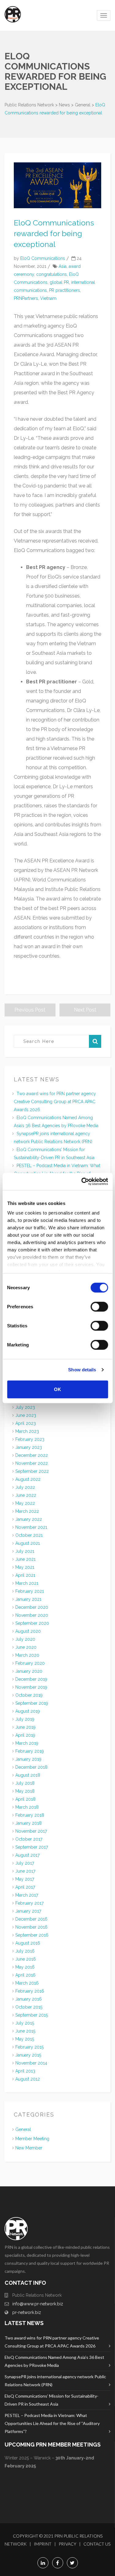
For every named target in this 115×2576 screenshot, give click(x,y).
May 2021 (25, 1567)
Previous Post (30, 1010)
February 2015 (29, 2047)
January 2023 (29, 1447)
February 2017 (29, 1903)
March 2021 (27, 1583)
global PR (59, 282)
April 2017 (25, 1887)
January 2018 (29, 1823)
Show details (82, 1370)
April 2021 (25, 1575)
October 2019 (29, 1695)
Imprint (43, 2544)
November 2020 (32, 1615)
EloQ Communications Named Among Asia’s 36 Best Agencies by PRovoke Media (54, 2361)
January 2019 (28, 1759)
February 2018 (30, 1815)
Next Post (85, 1010)
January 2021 (28, 1599)
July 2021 (25, 1551)
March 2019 (27, 1743)
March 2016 (27, 1983)
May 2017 (25, 1879)
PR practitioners (65, 290)
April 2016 (25, 1975)
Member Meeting (32, 2139)
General (23, 2129)
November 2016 (31, 1927)
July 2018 (25, 1783)
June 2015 (25, 2031)
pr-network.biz (27, 2312)
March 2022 (27, 1511)
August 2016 (28, 1943)
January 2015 (28, 2055)
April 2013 (25, 2071)
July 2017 (25, 1863)
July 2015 (25, 2023)
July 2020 (25, 1639)
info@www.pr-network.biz (38, 2304)
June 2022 (26, 1495)
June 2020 (26, 1647)
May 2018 (25, 1791)
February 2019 (30, 1751)
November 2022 (32, 1463)
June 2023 (26, 1415)
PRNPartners (26, 298)
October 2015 (29, 2007)
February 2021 (30, 1591)
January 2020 (29, 1671)
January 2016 (29, 1999)
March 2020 (27, 1655)
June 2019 (25, 1727)
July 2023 (25, 1407)
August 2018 (28, 1775)
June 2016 (26, 1959)
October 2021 (29, 1535)
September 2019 (32, 1703)
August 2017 (27, 1855)
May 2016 (25, 1967)
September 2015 (32, 2015)
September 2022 (32, 1471)
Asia (63, 266)
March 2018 (27, 1807)
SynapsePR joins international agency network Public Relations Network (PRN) (55, 2381)
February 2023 (30, 1439)
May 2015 (25, 2039)
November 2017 (31, 1831)
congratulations (52, 274)
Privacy (67, 2544)
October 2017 (29, 1839)
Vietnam (48, 298)
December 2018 (31, 1767)
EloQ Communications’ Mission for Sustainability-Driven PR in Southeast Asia (52, 2400)
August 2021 (28, 1543)
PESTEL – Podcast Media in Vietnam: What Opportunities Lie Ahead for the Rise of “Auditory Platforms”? (52, 2423)
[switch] (99, 1306)
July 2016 (25, 1951)
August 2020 (28, 1631)
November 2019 (31, 1687)
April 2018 (25, 1799)
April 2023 (26, 1423)
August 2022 (28, 1479)
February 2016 (30, 1991)
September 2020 (32, 1623)
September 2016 (32, 1935)
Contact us (97, 2544)
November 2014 (31, 2063)
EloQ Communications (43, 258)
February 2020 (30, 1663)
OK (57, 1389)
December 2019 (31, 1679)
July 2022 (25, 1487)
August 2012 (28, 2079)
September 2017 (32, 1847)
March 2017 (27, 1895)
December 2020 (32, 1607)
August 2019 (28, 1711)
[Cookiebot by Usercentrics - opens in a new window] (82, 1182)
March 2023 (27, 1431)
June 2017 (25, 1871)
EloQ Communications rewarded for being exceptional (54, 233)
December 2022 (32, 1455)
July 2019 (25, 1719)
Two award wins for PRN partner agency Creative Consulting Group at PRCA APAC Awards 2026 (55, 1102)
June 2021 (25, 1559)
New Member (29, 2148)
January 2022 (29, 1519)
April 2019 (25, 1735)
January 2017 (28, 1911)
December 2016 (31, 1919)
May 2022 (25, 1503)
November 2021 (31, 1527)
